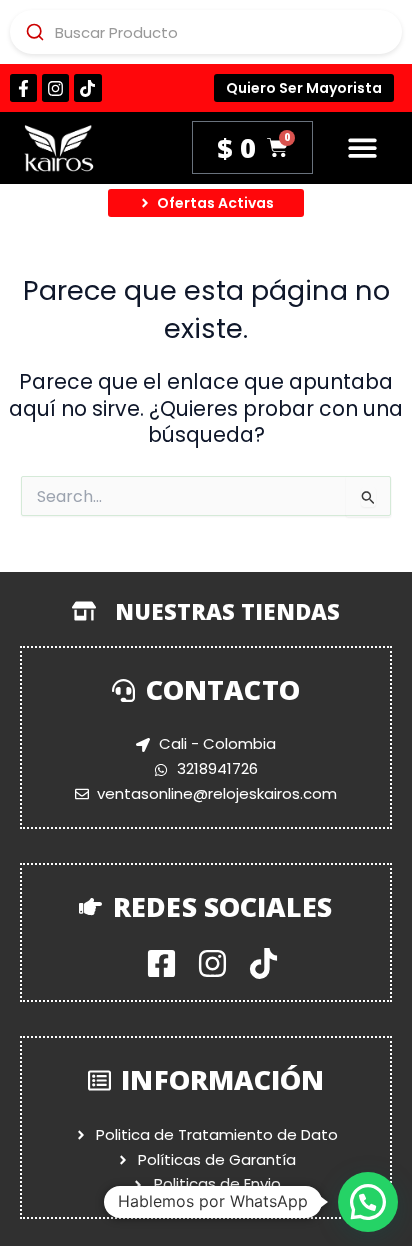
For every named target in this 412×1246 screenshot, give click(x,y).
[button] (362, 148)
